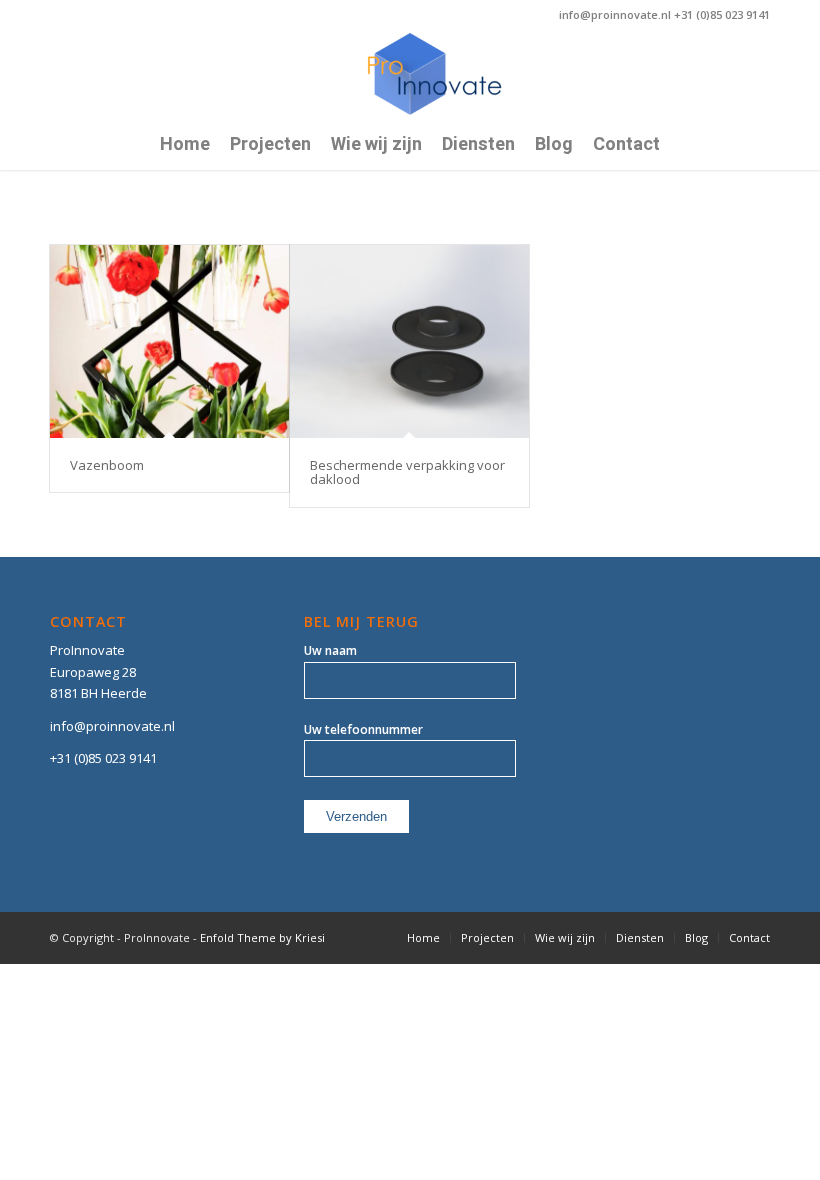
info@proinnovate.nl (112, 726)
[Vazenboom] (169, 341)
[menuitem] (185, 145)
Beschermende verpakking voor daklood (407, 472)
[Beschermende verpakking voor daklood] (409, 341)
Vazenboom (107, 465)
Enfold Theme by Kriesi (262, 937)
